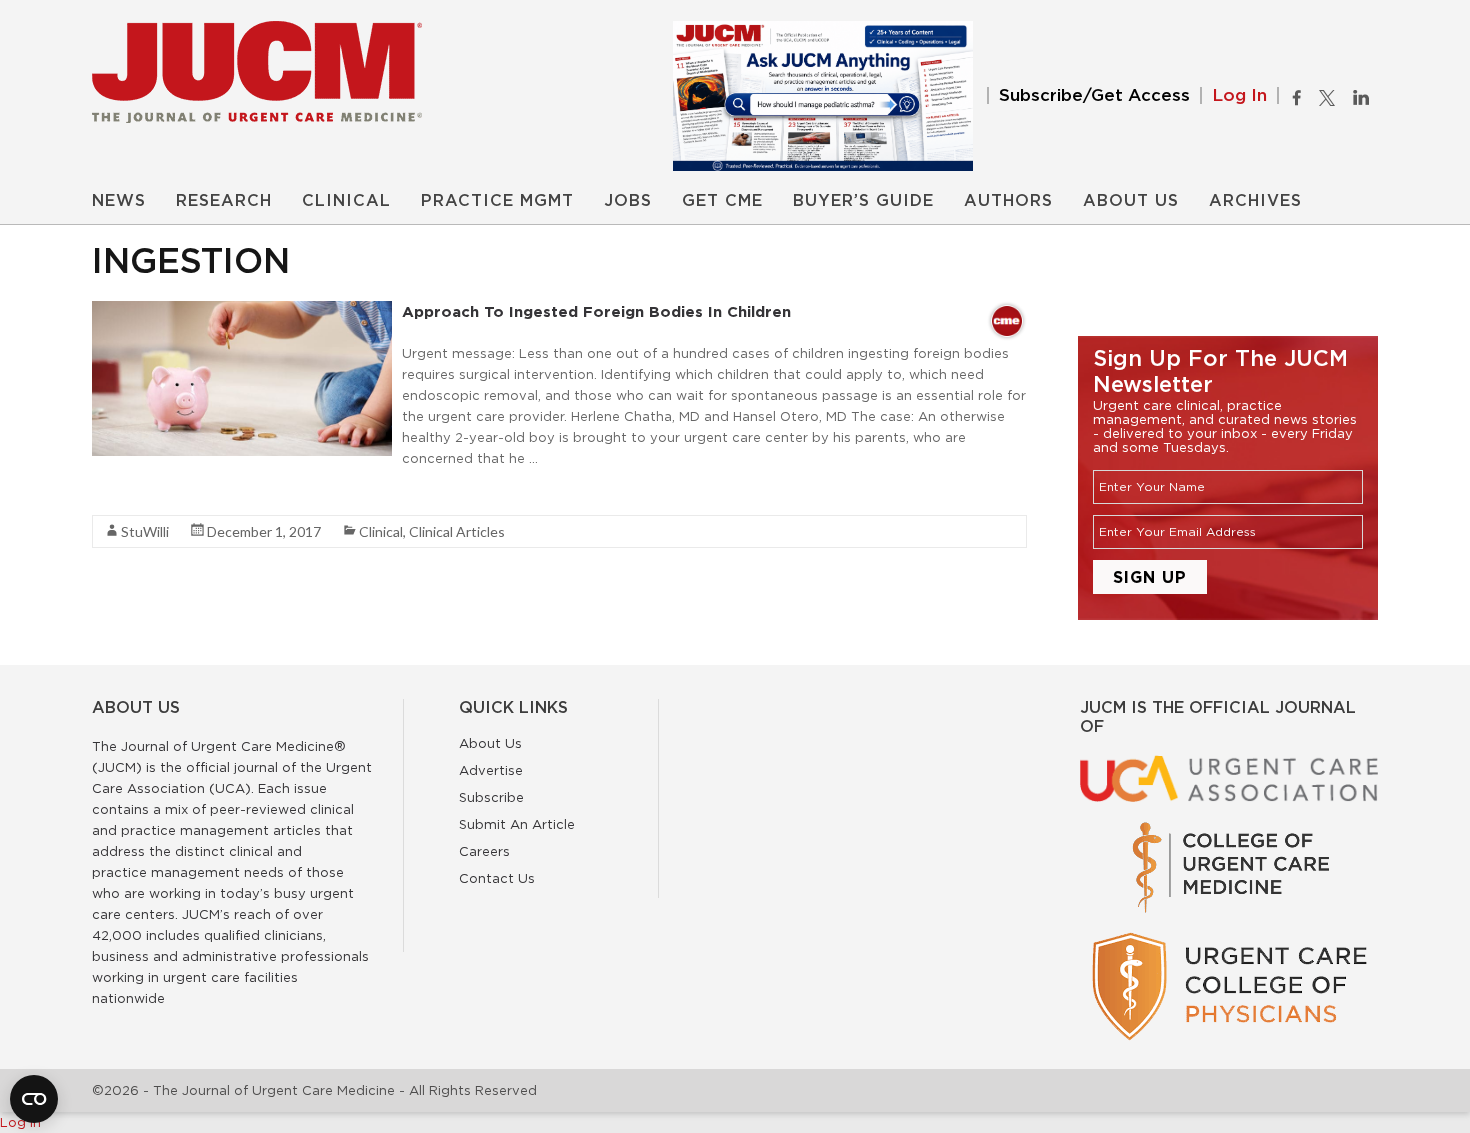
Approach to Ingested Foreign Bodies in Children (596, 311)
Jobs (628, 201)
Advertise (491, 770)
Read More (127, 494)
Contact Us (497, 878)
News (119, 201)
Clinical (346, 201)
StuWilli (145, 531)
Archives (1255, 201)
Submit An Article (517, 824)
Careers (484, 851)
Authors (1008, 201)
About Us (1131, 201)
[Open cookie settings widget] (34, 1099)
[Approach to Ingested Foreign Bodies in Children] (242, 311)
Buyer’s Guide (863, 201)
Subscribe (491, 797)
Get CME (722, 201)
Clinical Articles (457, 531)
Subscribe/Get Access (1094, 95)
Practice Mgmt (497, 201)
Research (224, 201)
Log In (1239, 95)
